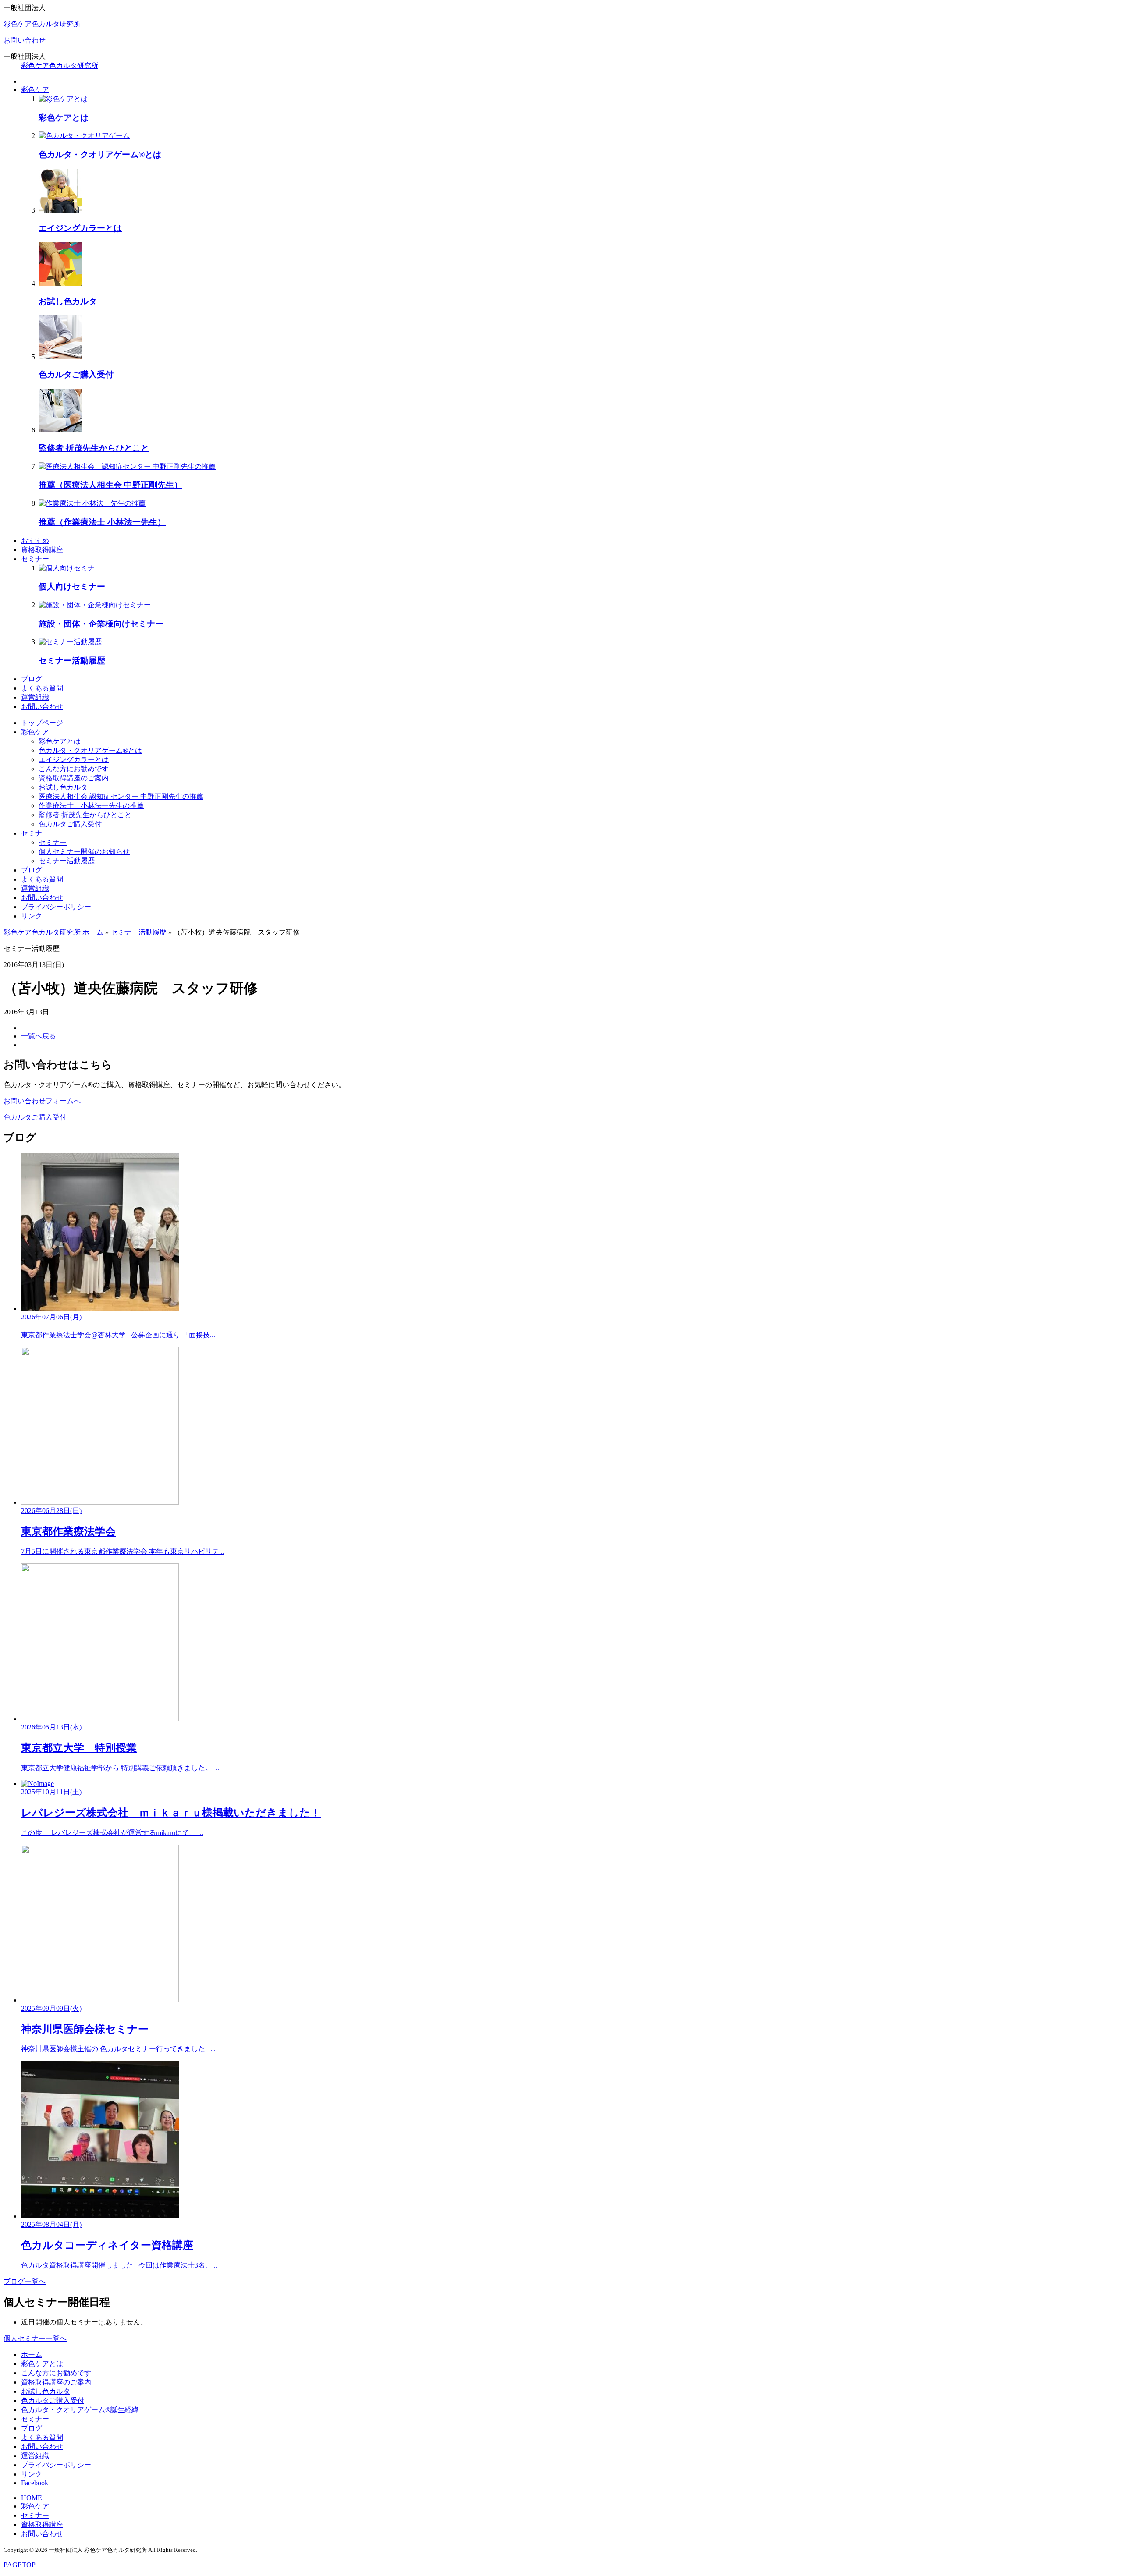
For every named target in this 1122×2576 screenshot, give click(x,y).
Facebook (35, 2483)
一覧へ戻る (39, 1036)
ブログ (32, 679)
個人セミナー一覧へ (35, 2338)
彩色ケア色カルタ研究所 (42, 24)
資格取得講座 (42, 550)
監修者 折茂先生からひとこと (85, 815)
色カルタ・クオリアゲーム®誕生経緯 (80, 2410)
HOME (32, 2498)
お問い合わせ (25, 40)
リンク (32, 916)
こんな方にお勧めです (74, 769)
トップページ (42, 723)
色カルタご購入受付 (70, 824)
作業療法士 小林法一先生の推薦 (91, 806)
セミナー (35, 559)
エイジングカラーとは (74, 760)
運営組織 (35, 697)
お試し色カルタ (63, 787)
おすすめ (35, 540)
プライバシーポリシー (56, 907)
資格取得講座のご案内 (74, 778)
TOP (20, 2565)
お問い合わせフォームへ (42, 1101)
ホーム (32, 2355)
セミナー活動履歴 (67, 861)
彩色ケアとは (60, 741)
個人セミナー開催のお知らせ (84, 852)
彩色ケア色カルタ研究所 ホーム (53, 932)
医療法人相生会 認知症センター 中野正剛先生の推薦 (121, 796)
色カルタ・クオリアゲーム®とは (90, 750)
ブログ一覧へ (25, 2281)
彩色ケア (35, 90)
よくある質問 (42, 688)
